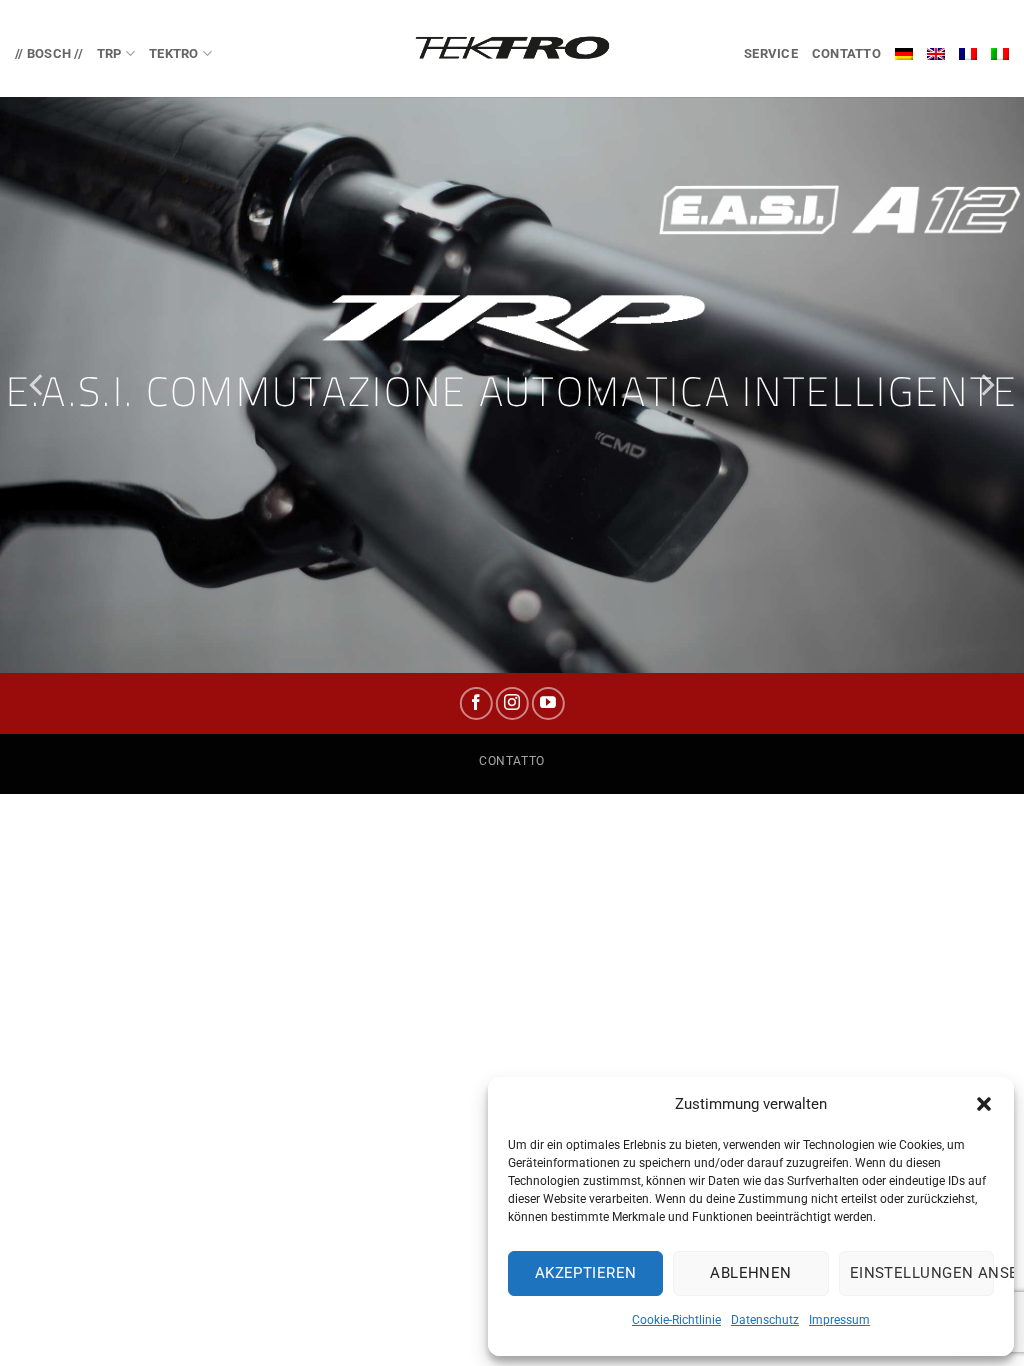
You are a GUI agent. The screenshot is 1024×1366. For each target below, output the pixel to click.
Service (771, 53)
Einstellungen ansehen (922, 1273)
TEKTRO (174, 53)
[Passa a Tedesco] (904, 54)
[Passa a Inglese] (936, 54)
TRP (109, 53)
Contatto (846, 53)
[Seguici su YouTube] (548, 703)
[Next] (986, 384)
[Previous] (38, 384)
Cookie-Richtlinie (676, 1320)
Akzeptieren (586, 1273)
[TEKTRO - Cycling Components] (512, 48)
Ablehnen (751, 1273)
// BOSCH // (49, 53)
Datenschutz (765, 1320)
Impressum (839, 1320)
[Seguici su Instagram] (512, 703)
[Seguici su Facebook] (475, 703)
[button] (984, 1104)
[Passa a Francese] (968, 54)
